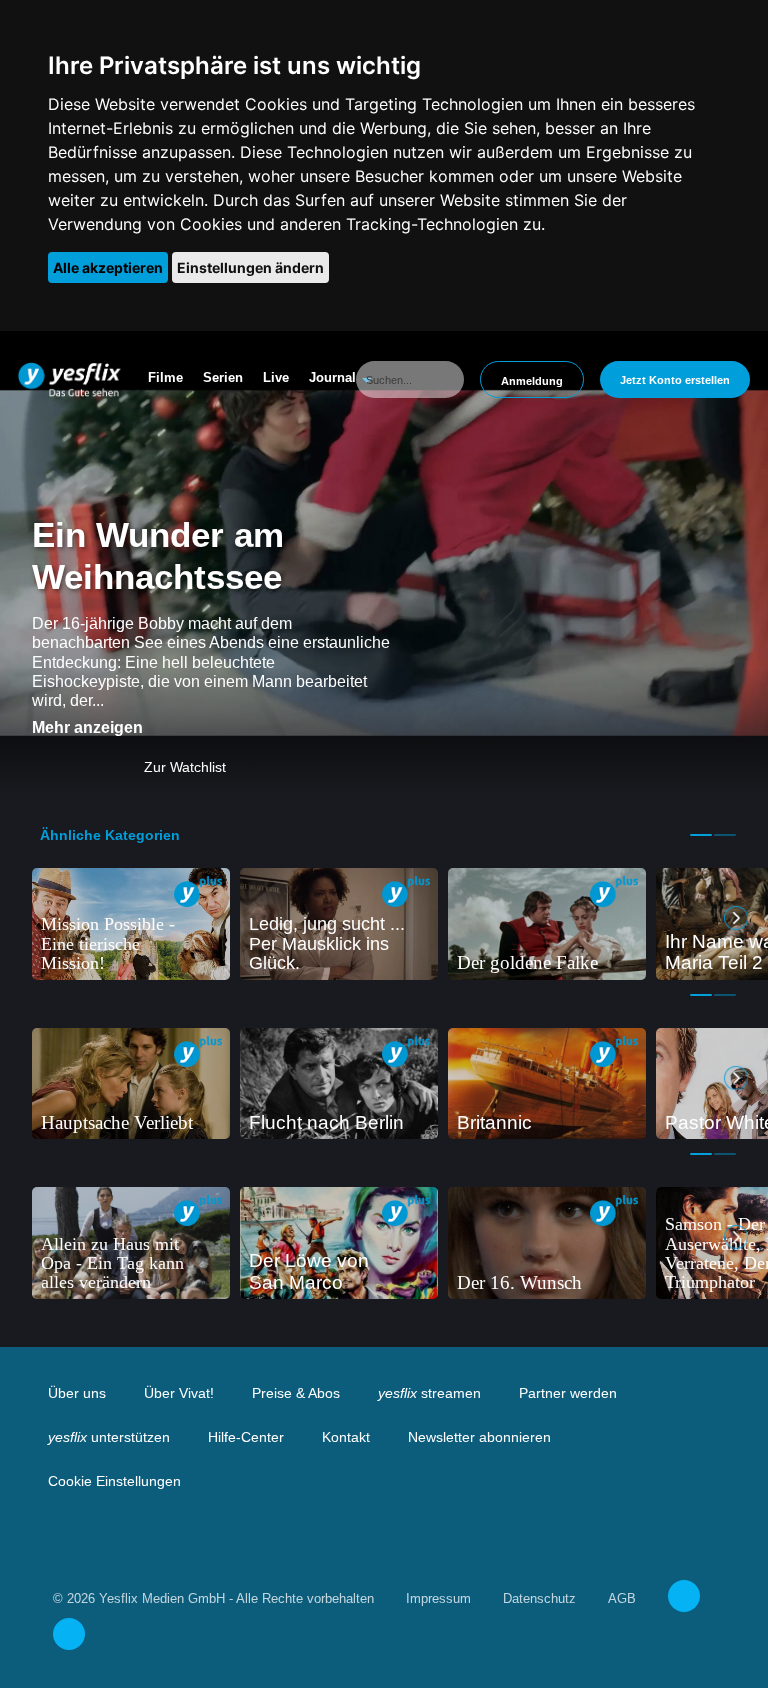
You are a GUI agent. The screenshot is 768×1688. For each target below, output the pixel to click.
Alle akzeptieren (108, 267)
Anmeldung (532, 381)
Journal (332, 377)
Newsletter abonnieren (479, 1437)
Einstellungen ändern (250, 267)
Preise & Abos (296, 1393)
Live (276, 377)
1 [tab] (701, 835)
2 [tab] (725, 835)
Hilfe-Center (246, 1437)
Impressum (438, 1598)
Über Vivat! (179, 1393)
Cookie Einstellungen (114, 1481)
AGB (622, 1598)
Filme (165, 377)
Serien (223, 377)
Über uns (77, 1393)
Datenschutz (539, 1598)
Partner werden (568, 1393)
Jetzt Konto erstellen (675, 380)
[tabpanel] (131, 924)
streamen (429, 1393)
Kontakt (346, 1437)
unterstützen (109, 1437)
